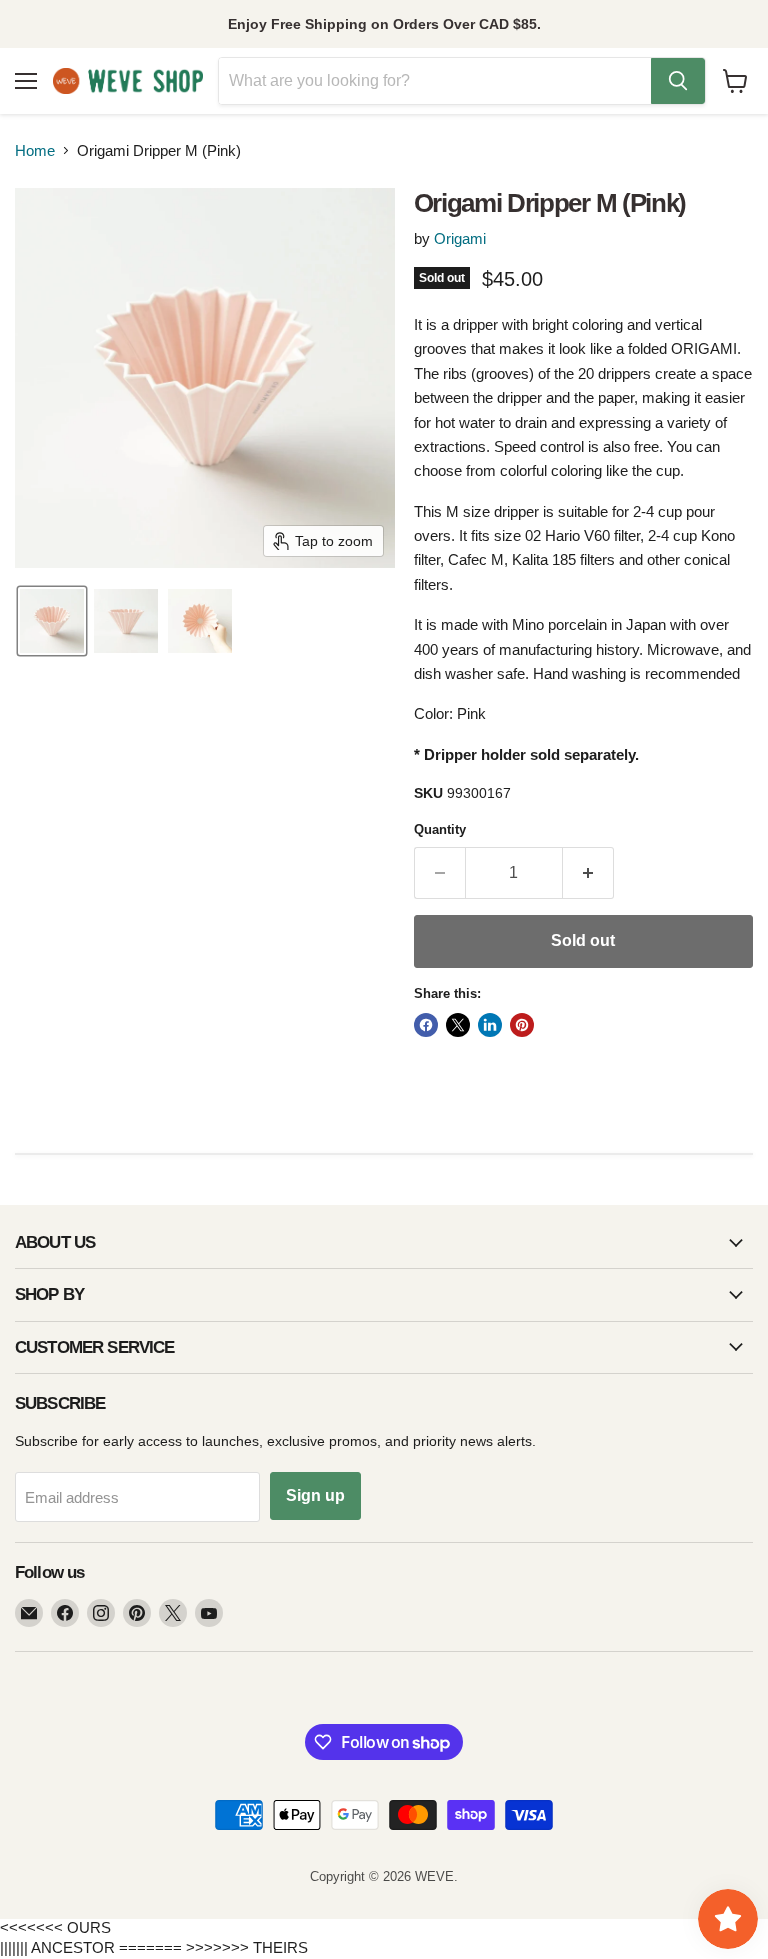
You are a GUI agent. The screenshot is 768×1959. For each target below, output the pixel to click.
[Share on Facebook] (426, 1025)
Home (35, 150)
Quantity (440, 829)
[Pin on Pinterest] (522, 1025)
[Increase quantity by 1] (588, 873)
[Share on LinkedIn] (490, 1025)
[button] (52, 621)
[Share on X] (458, 1025)
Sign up (315, 1495)
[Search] (678, 81)
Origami (460, 238)
